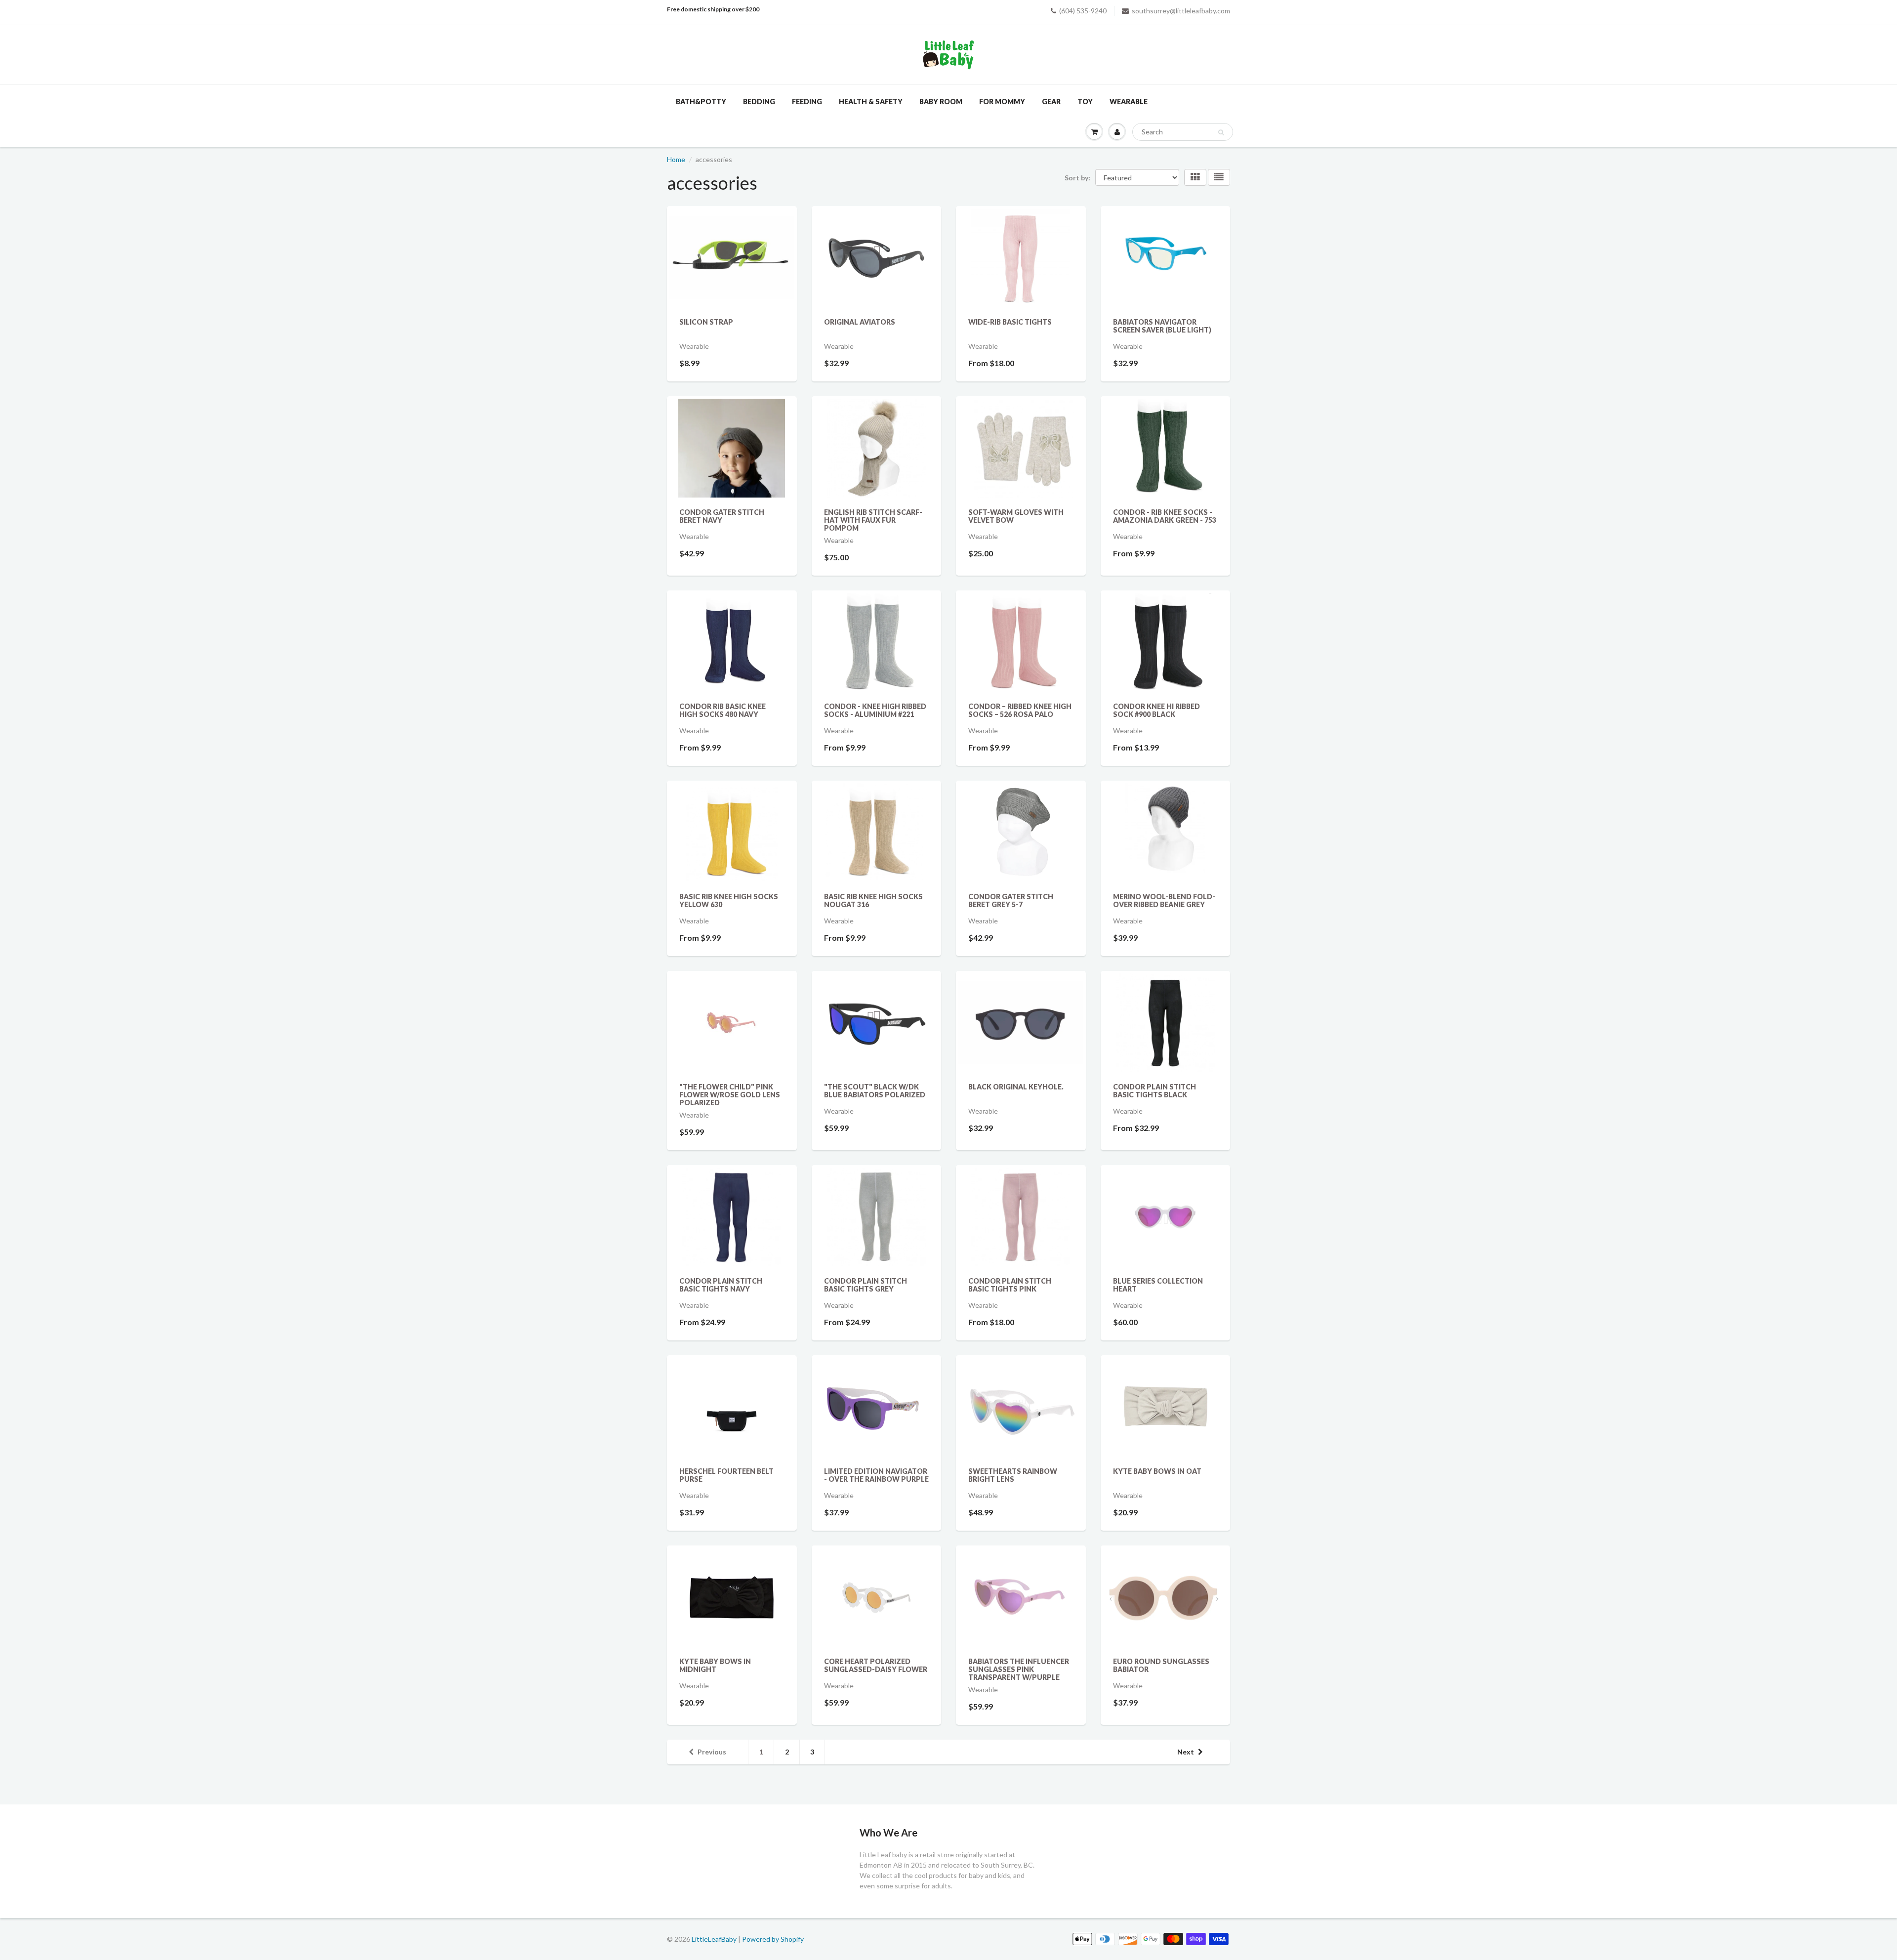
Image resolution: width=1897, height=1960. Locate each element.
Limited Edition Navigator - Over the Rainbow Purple (876, 1475)
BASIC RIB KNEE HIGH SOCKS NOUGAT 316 (873, 900)
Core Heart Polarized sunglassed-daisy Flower (876, 1665)
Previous (712, 1752)
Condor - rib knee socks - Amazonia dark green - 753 (1165, 516)
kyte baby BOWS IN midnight (715, 1665)
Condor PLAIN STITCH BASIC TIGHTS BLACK (1155, 1091)
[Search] (1221, 132)
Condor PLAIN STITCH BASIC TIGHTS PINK (1010, 1285)
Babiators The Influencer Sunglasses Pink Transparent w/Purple (1019, 1669)
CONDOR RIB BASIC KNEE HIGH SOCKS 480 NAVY (722, 710)
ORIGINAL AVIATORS (860, 322)
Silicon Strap (706, 322)
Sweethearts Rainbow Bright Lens (1013, 1475)
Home (676, 159)
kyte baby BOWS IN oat (1157, 1471)
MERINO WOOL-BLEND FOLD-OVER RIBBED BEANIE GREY (1164, 900)
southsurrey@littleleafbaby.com (1181, 11)
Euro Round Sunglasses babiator (1161, 1665)
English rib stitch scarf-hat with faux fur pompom (873, 520)
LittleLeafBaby (714, 1939)
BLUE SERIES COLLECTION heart (1158, 1285)
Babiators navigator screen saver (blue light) (1162, 326)
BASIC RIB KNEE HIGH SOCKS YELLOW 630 (729, 900)
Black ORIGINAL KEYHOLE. (1016, 1087)
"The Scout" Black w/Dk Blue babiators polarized (875, 1091)
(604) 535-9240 (1083, 11)
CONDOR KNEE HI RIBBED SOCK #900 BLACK (1156, 710)
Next (1186, 1752)
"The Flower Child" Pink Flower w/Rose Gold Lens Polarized (730, 1095)
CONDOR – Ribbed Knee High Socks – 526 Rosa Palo (1020, 710)
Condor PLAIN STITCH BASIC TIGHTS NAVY (721, 1285)
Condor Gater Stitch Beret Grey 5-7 (1011, 900)
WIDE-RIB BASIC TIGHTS (1010, 322)
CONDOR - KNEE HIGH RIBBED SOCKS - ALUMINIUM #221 (875, 710)
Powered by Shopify (773, 1939)
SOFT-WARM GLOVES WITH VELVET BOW (1016, 516)
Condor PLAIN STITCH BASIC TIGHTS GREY (866, 1285)
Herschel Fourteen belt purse (726, 1475)
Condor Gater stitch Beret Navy (722, 516)
